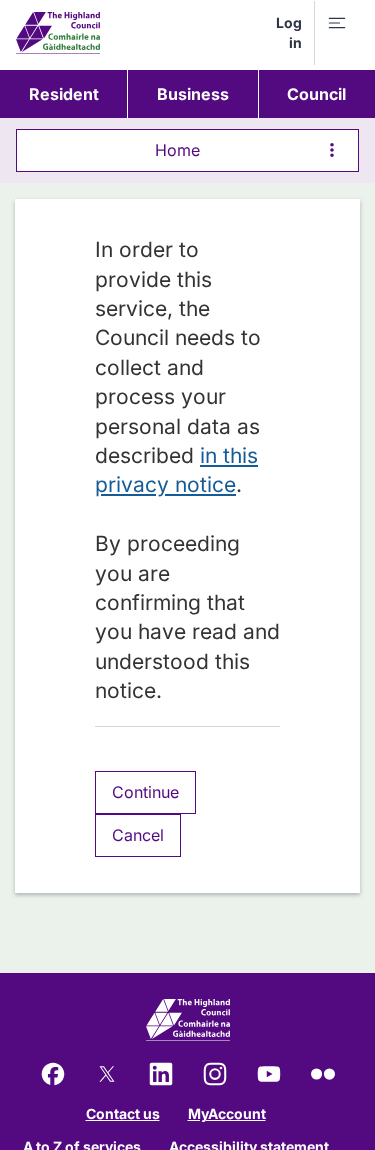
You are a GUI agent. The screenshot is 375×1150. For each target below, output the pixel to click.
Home (177, 150)
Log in (289, 32)
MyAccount (227, 1113)
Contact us (123, 1113)
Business (193, 94)
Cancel (138, 835)
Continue (145, 792)
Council (316, 94)
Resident (64, 94)
